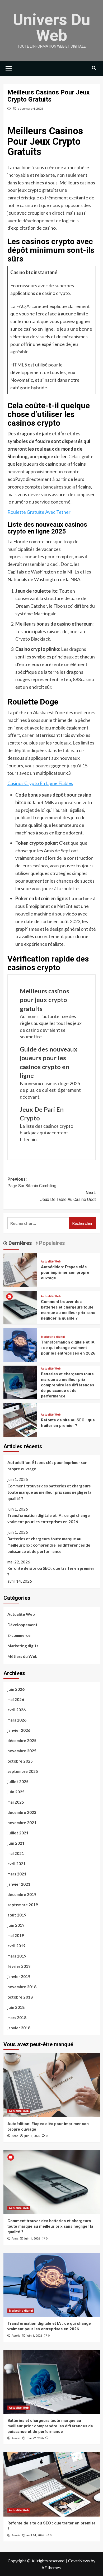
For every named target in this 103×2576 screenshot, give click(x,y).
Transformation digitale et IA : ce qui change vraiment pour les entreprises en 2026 (68, 1348)
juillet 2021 (18, 1833)
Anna (15, 2136)
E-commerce (19, 1635)
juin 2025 (16, 1792)
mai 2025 (16, 1802)
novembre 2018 (22, 1987)
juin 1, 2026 (32, 2136)
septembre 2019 (23, 1905)
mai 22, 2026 (35, 2438)
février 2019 (19, 1966)
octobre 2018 (20, 1997)
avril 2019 (17, 1946)
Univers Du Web (52, 27)
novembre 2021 (22, 1823)
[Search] (94, 68)
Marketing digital (53, 1337)
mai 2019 (16, 1935)
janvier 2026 (19, 1730)
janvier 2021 (19, 1884)
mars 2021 (17, 1874)
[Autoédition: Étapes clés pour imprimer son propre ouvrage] (20, 1269)
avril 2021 (17, 1864)
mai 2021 (16, 1853)
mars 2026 (17, 1720)
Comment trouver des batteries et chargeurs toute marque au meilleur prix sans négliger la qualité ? (49, 1492)
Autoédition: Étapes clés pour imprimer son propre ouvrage (65, 1272)
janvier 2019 (19, 1976)
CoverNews (79, 2561)
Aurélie (16, 2336)
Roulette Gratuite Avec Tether (39, 512)
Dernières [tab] (20, 1243)
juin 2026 (16, 1689)
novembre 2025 (22, 1751)
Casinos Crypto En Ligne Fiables (40, 783)
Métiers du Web (22, 1656)
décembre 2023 (22, 1812)
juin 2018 (16, 2007)
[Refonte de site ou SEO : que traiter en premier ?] (20, 1419)
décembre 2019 (22, 1894)
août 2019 (17, 1915)
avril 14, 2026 (35, 2535)
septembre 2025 (23, 1771)
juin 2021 (16, 1843)
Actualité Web (51, 1262)
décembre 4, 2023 (31, 109)
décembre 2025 (22, 1740)
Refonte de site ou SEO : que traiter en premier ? (51, 1571)
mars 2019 (17, 1956)
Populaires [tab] (51, 1243)
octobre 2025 (20, 1761)
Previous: (32, 1183)
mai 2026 (16, 1699)
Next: (68, 1196)
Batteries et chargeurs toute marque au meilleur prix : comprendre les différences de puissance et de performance (67, 1385)
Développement (22, 1625)
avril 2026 (17, 1710)
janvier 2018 (19, 2028)
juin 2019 (16, 1925)
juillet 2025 (18, 1782)
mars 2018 (17, 2017)
